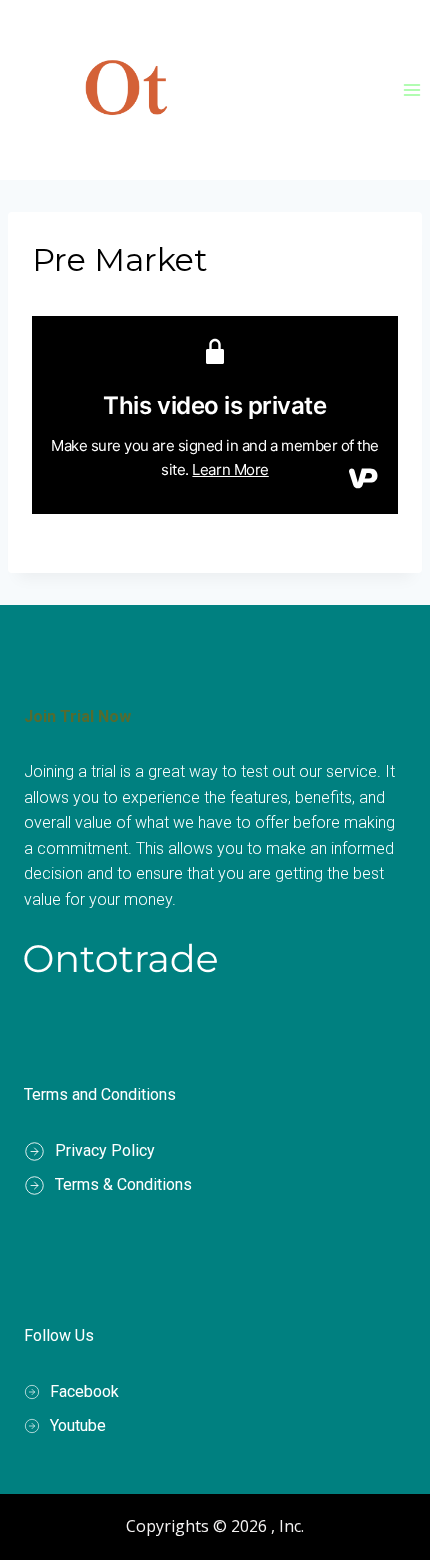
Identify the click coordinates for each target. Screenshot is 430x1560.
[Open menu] (411, 89)
